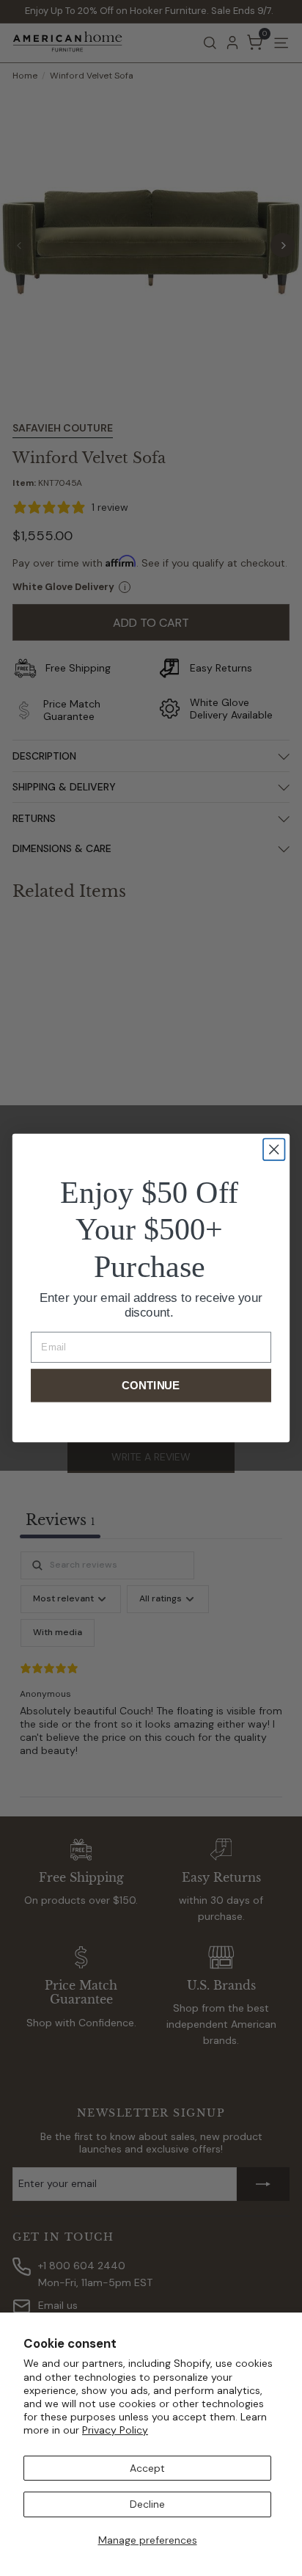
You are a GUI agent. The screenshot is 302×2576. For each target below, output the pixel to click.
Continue (151, 1385)
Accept (147, 2468)
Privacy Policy (115, 2430)
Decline (147, 2504)
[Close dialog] (274, 1150)
